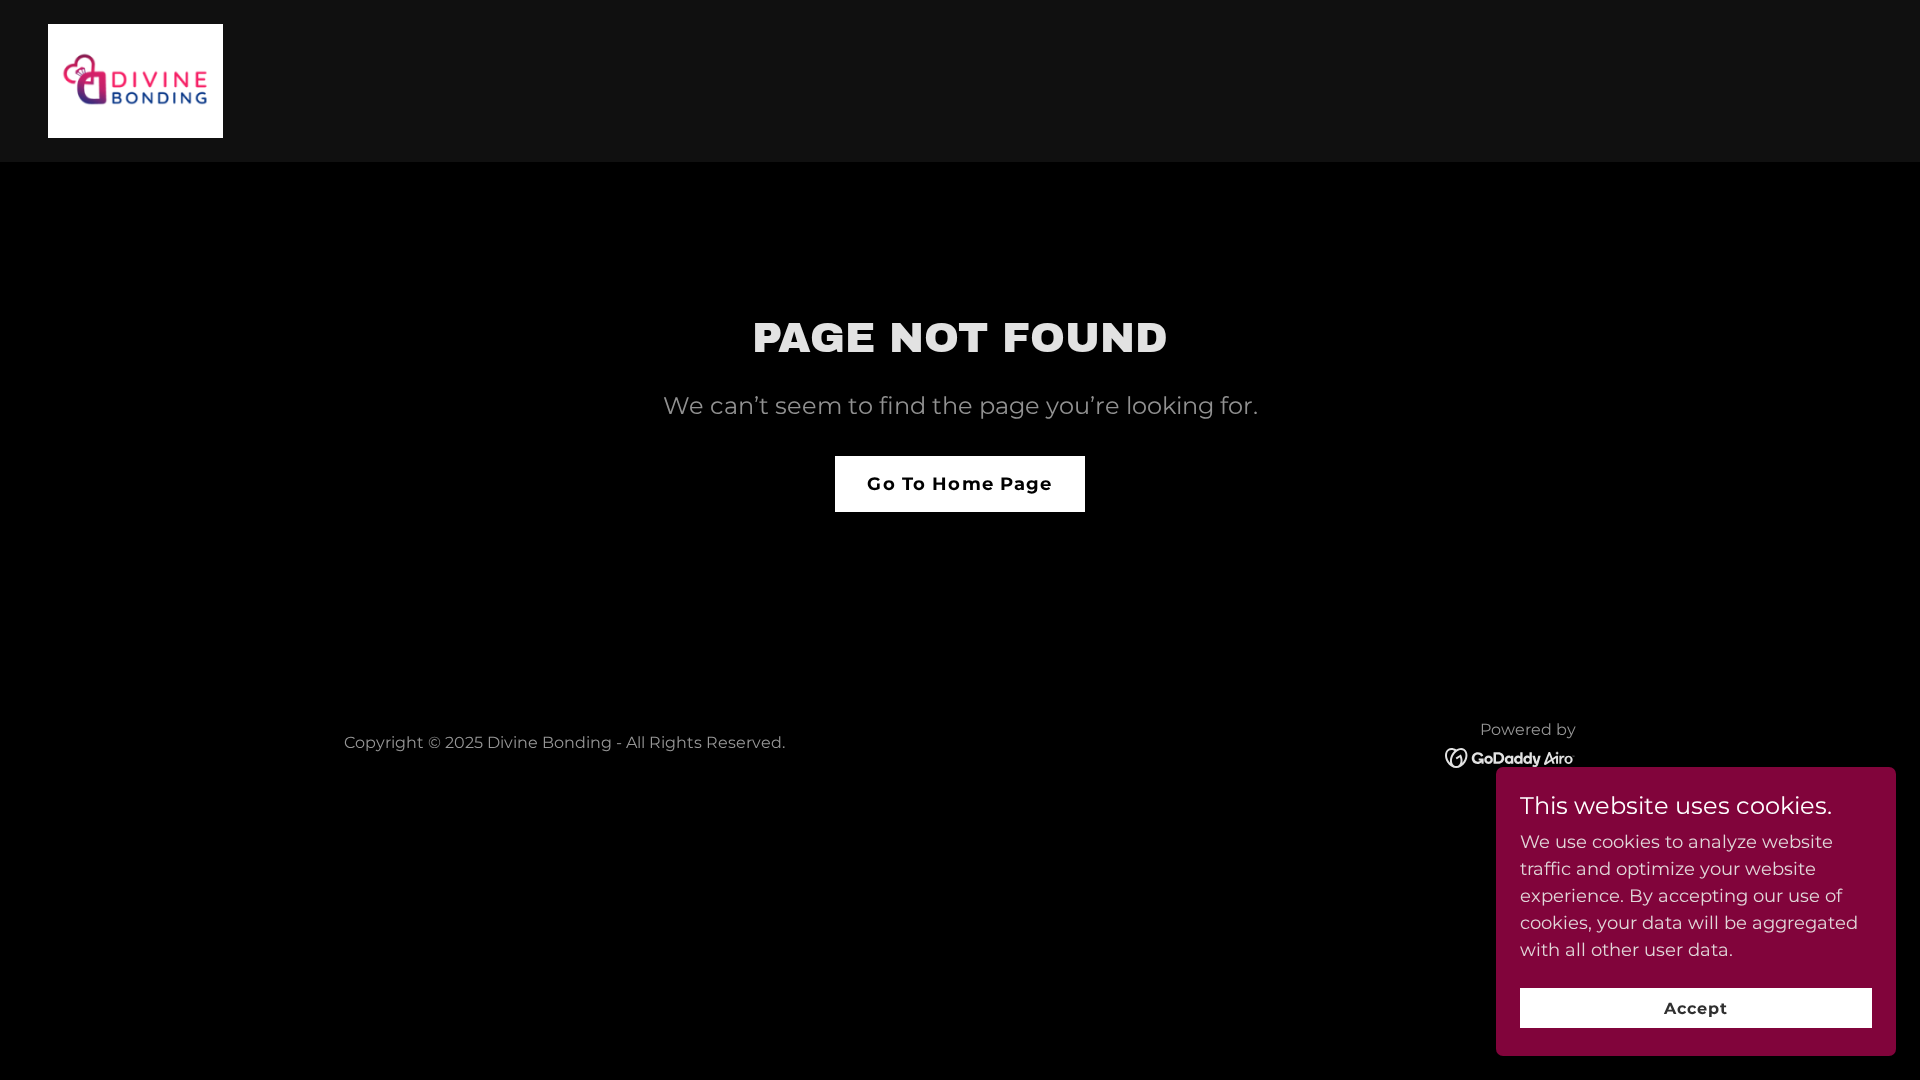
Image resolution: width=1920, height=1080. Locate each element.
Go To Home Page (959, 484)
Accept (1696, 1008)
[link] (135, 80)
